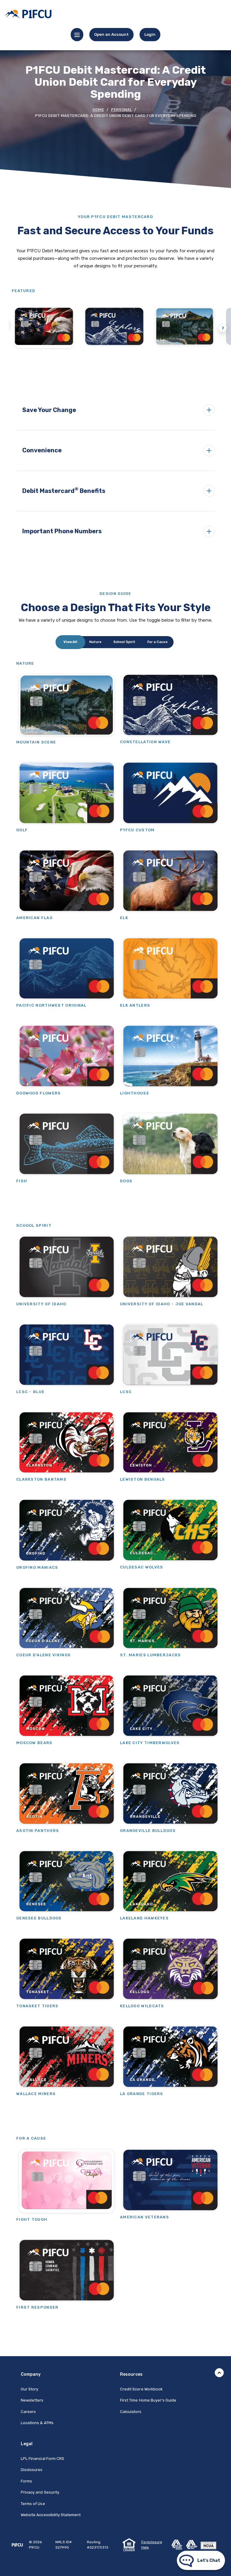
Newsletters (32, 2400)
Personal (121, 110)
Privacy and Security (40, 2492)
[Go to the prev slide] (5, 328)
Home (98, 110)
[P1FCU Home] (17, 2545)
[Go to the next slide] (223, 328)
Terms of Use (33, 2504)
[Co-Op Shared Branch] (179, 2544)
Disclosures (32, 2470)
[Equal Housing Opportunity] (129, 2544)
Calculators (131, 2412)
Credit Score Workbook (141, 2389)
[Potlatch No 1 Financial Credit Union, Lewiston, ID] (28, 14)
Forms (26, 2481)
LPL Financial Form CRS (42, 2458)
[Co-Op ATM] (193, 2544)
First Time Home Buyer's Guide (148, 2400)
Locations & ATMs (37, 2423)
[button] (115, 410)
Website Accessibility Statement (51, 2515)
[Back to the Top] (219, 2373)
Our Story (29, 2389)
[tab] (70, 642)
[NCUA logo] (210, 2544)
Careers (28, 2412)
